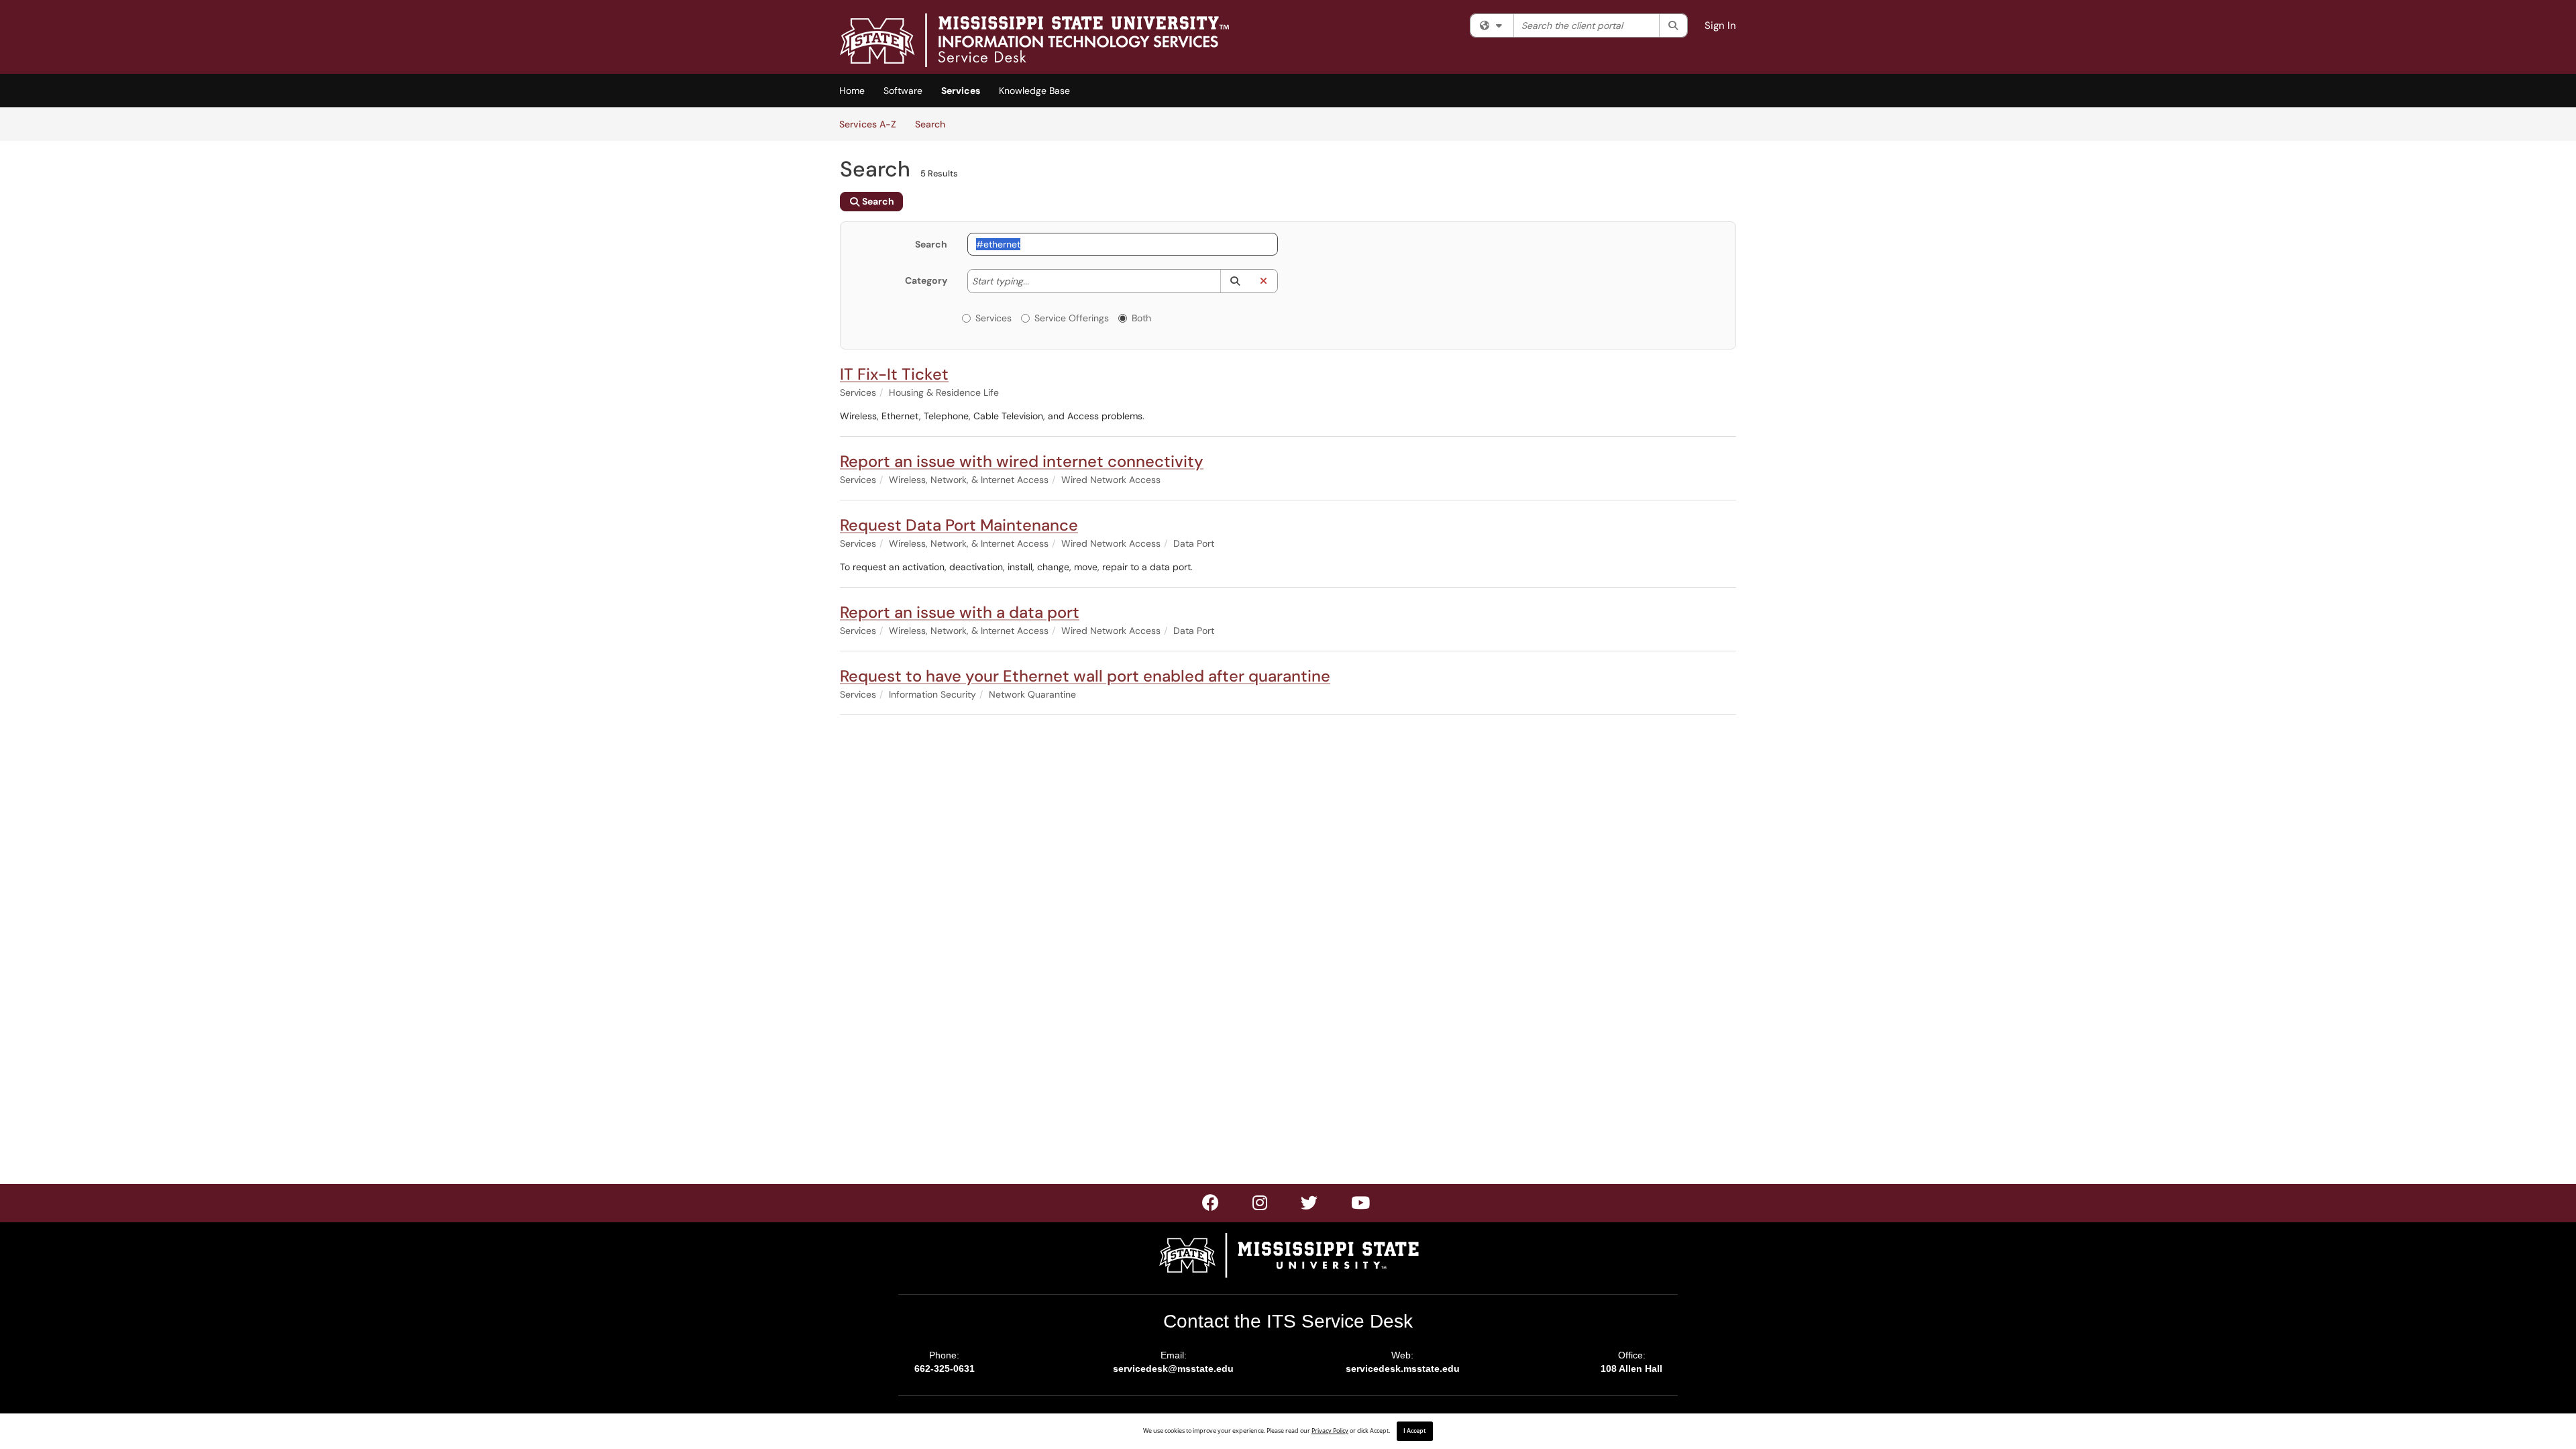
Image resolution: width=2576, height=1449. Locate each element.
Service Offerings (1072, 318)
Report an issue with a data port (960, 612)
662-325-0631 (945, 1368)
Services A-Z (868, 124)
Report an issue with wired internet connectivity (1022, 461)
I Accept (1415, 1431)
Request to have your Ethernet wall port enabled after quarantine (1085, 676)
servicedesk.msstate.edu (1403, 1368)
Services (961, 91)
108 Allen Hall (1631, 1368)
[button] (1235, 281)
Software (903, 91)
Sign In (1720, 25)
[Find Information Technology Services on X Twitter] (1260, 1205)
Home (852, 91)
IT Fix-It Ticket (894, 374)
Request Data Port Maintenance (959, 525)
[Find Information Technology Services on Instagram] (1310, 1205)
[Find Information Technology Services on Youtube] (1361, 1205)
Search (935, 124)
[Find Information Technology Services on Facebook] (1211, 1205)
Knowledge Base (1034, 91)
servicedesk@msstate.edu (1173, 1368)
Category (926, 280)
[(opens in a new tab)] (1034, 40)
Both (1141, 318)
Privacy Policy (1330, 1431)
